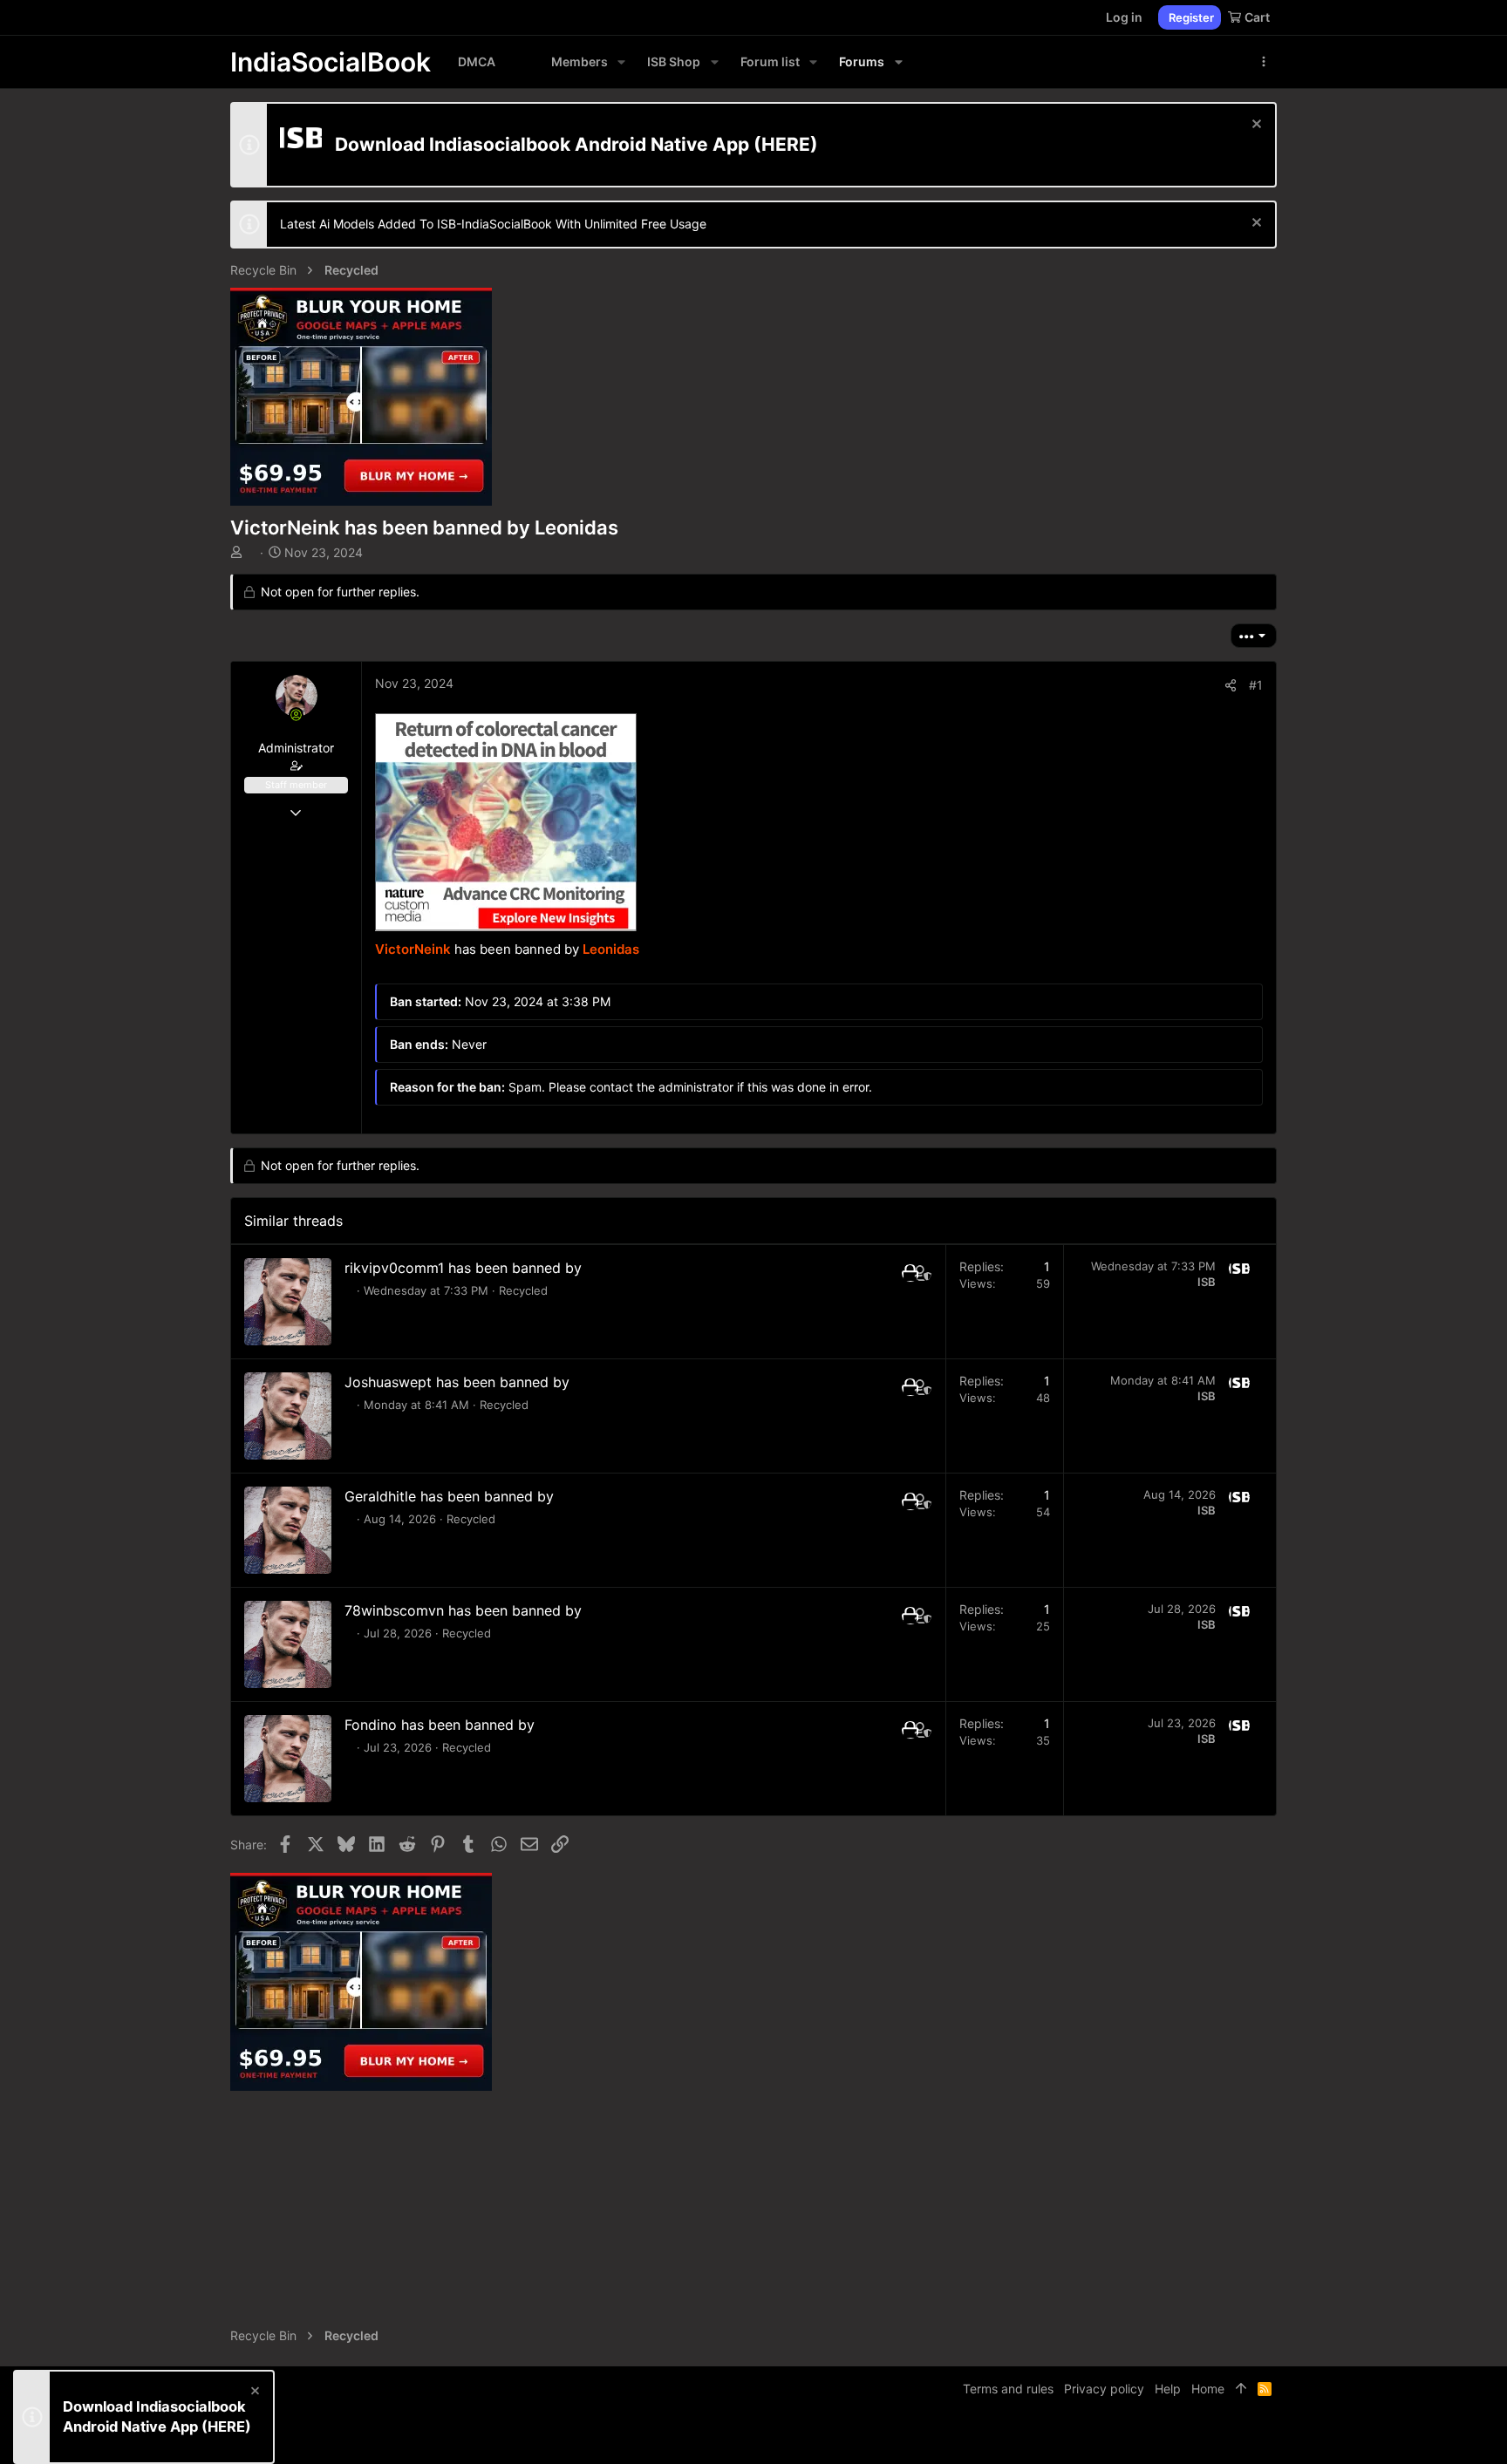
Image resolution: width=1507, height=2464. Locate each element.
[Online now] (297, 715)
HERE (786, 144)
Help (1168, 2389)
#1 (1256, 685)
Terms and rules (1008, 2389)
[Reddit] (1243, 2437)
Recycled (523, 1290)
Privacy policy (1104, 2389)
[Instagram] (1217, 2437)
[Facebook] (1190, 2437)
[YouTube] (1269, 2437)
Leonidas (611, 949)
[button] (621, 62)
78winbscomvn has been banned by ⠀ (471, 1610)
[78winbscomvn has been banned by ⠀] (288, 1644)
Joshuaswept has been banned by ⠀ (464, 1382)
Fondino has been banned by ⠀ (447, 1725)
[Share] (1231, 685)
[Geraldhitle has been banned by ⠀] (288, 1530)
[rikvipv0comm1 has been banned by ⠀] (288, 1302)
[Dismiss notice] (1255, 126)
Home (1208, 2389)
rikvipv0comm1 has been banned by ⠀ (471, 1268)
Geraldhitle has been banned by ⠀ (457, 1496)
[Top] (1241, 2389)
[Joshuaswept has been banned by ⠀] (288, 1416)
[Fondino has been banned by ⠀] (288, 1759)
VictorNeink (413, 949)
